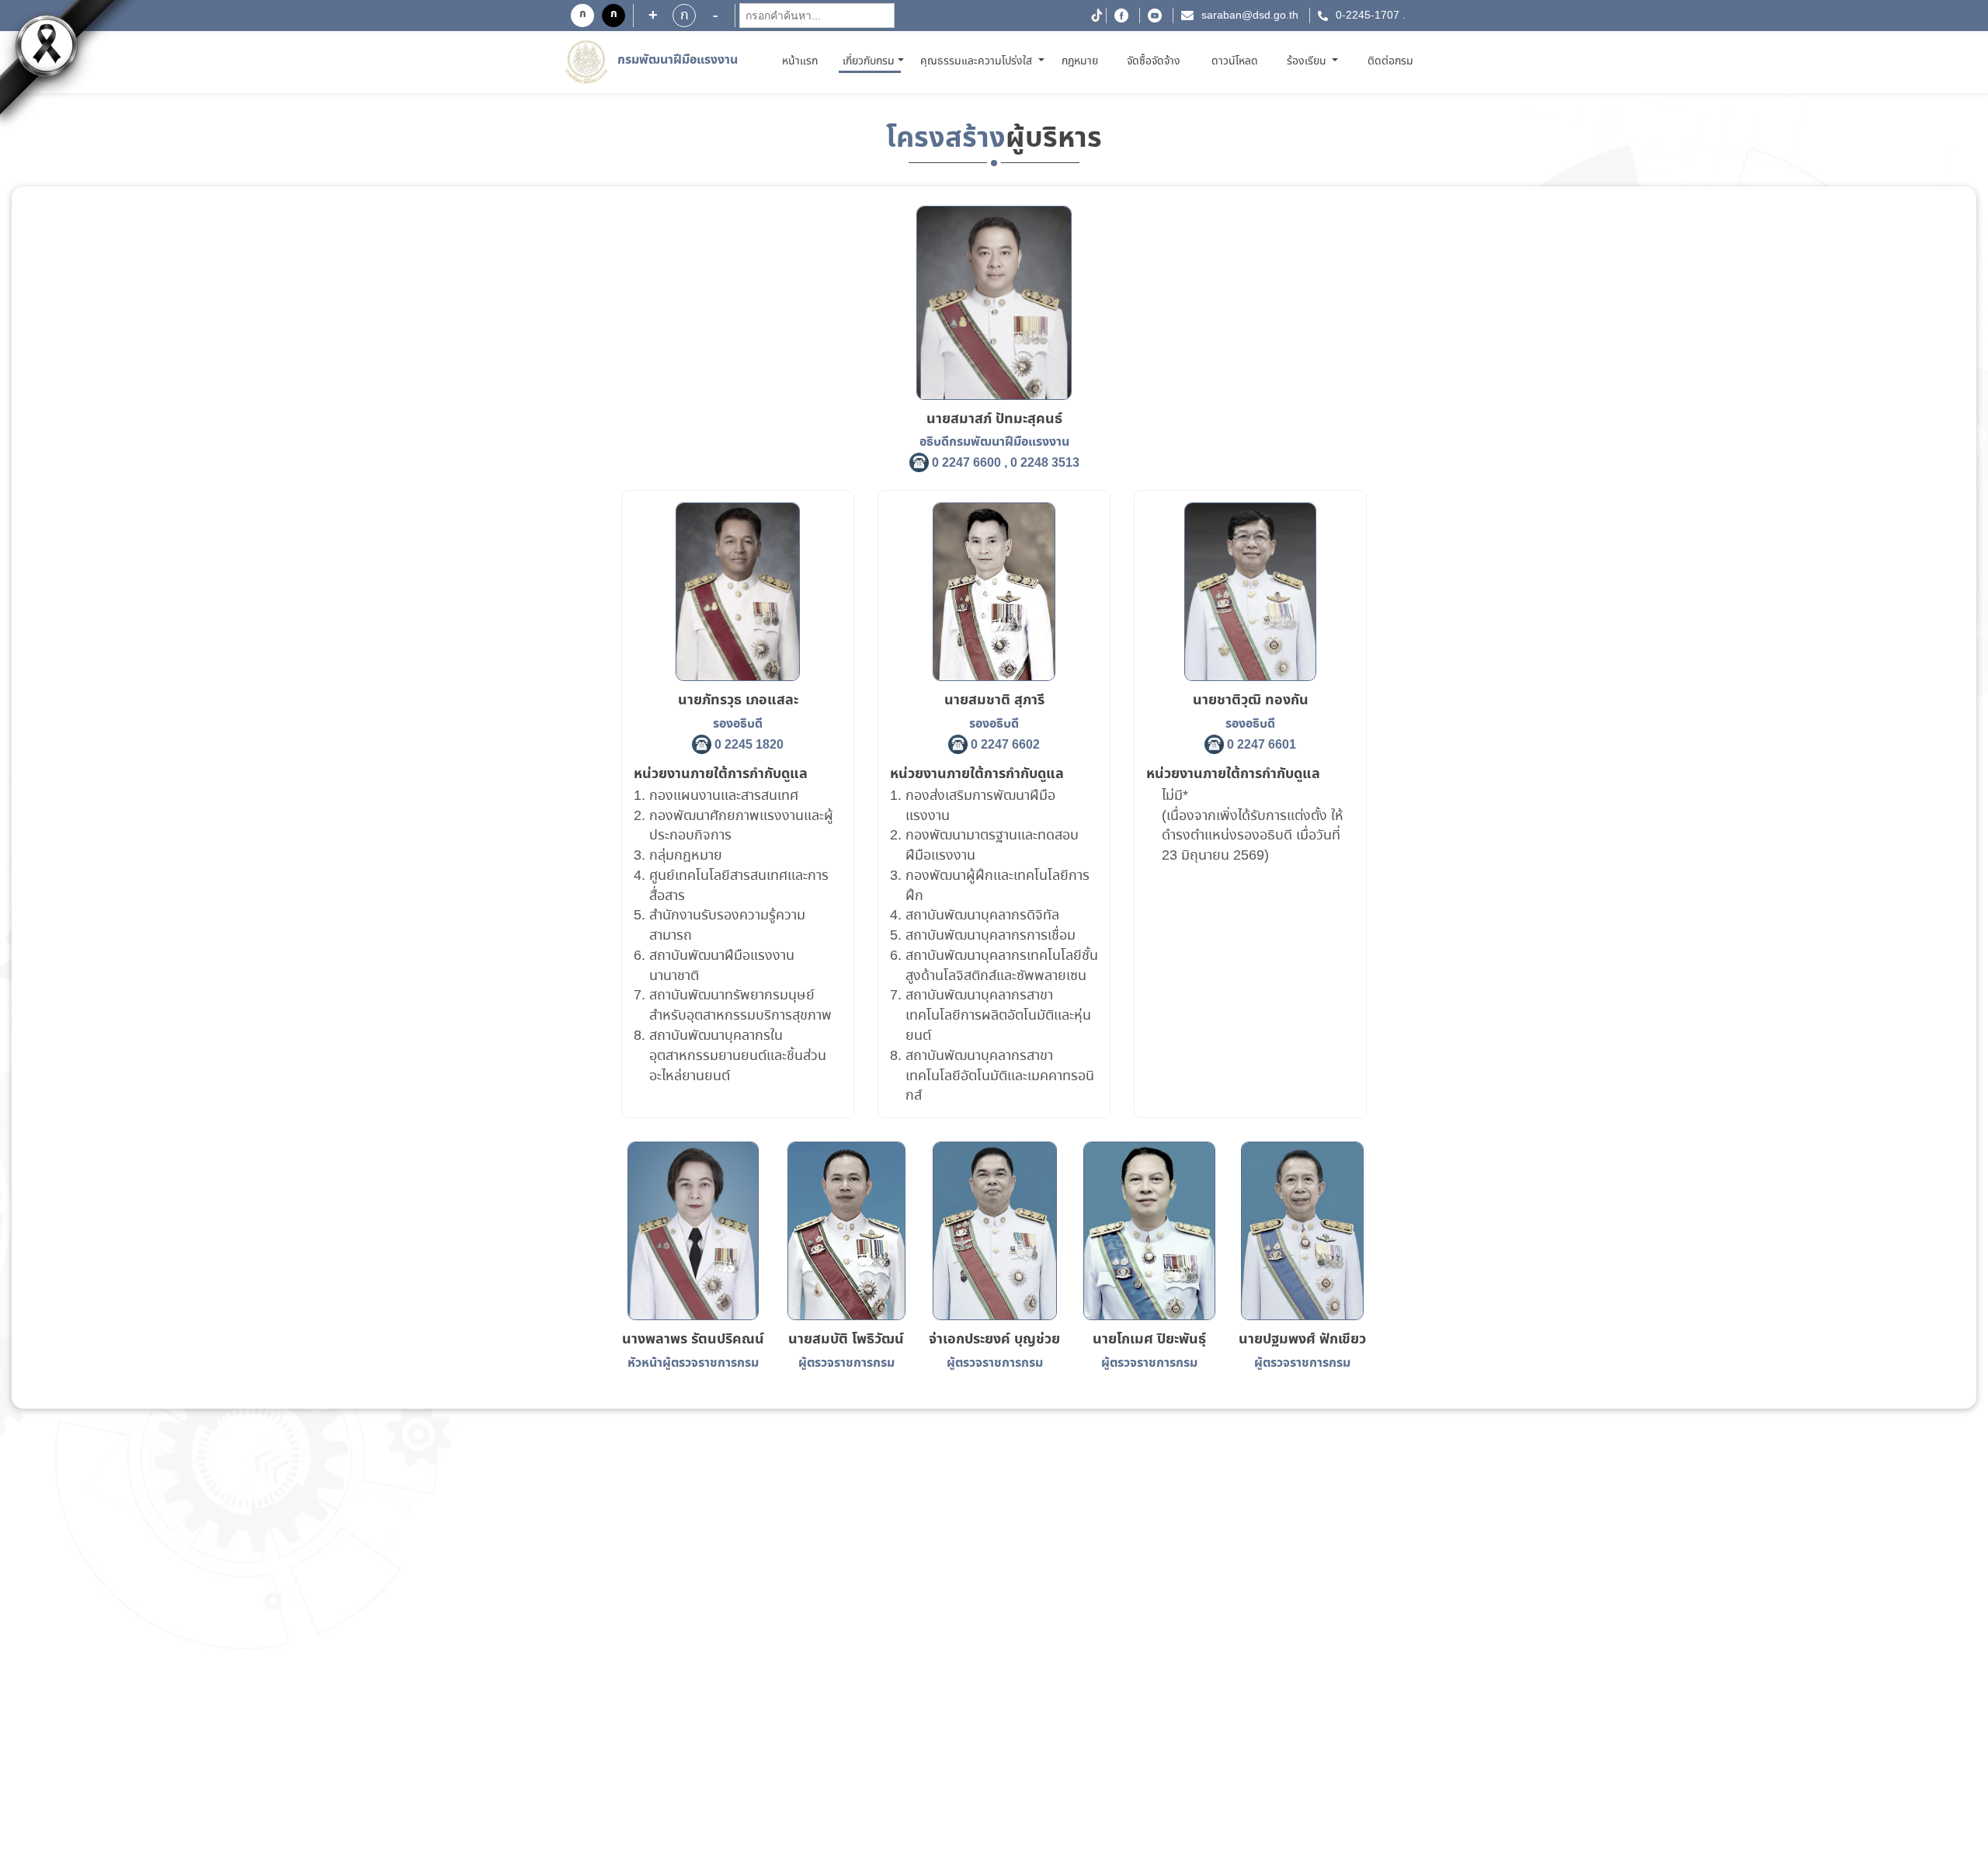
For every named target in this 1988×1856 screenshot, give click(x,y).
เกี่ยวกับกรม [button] (869, 61)
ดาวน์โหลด (1235, 61)
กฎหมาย (1080, 61)
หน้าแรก (803, 61)
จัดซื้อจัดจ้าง (1154, 61)
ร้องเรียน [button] (1308, 61)
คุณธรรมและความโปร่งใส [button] (978, 61)
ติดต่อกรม (1390, 61)
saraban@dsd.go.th (1250, 16)
